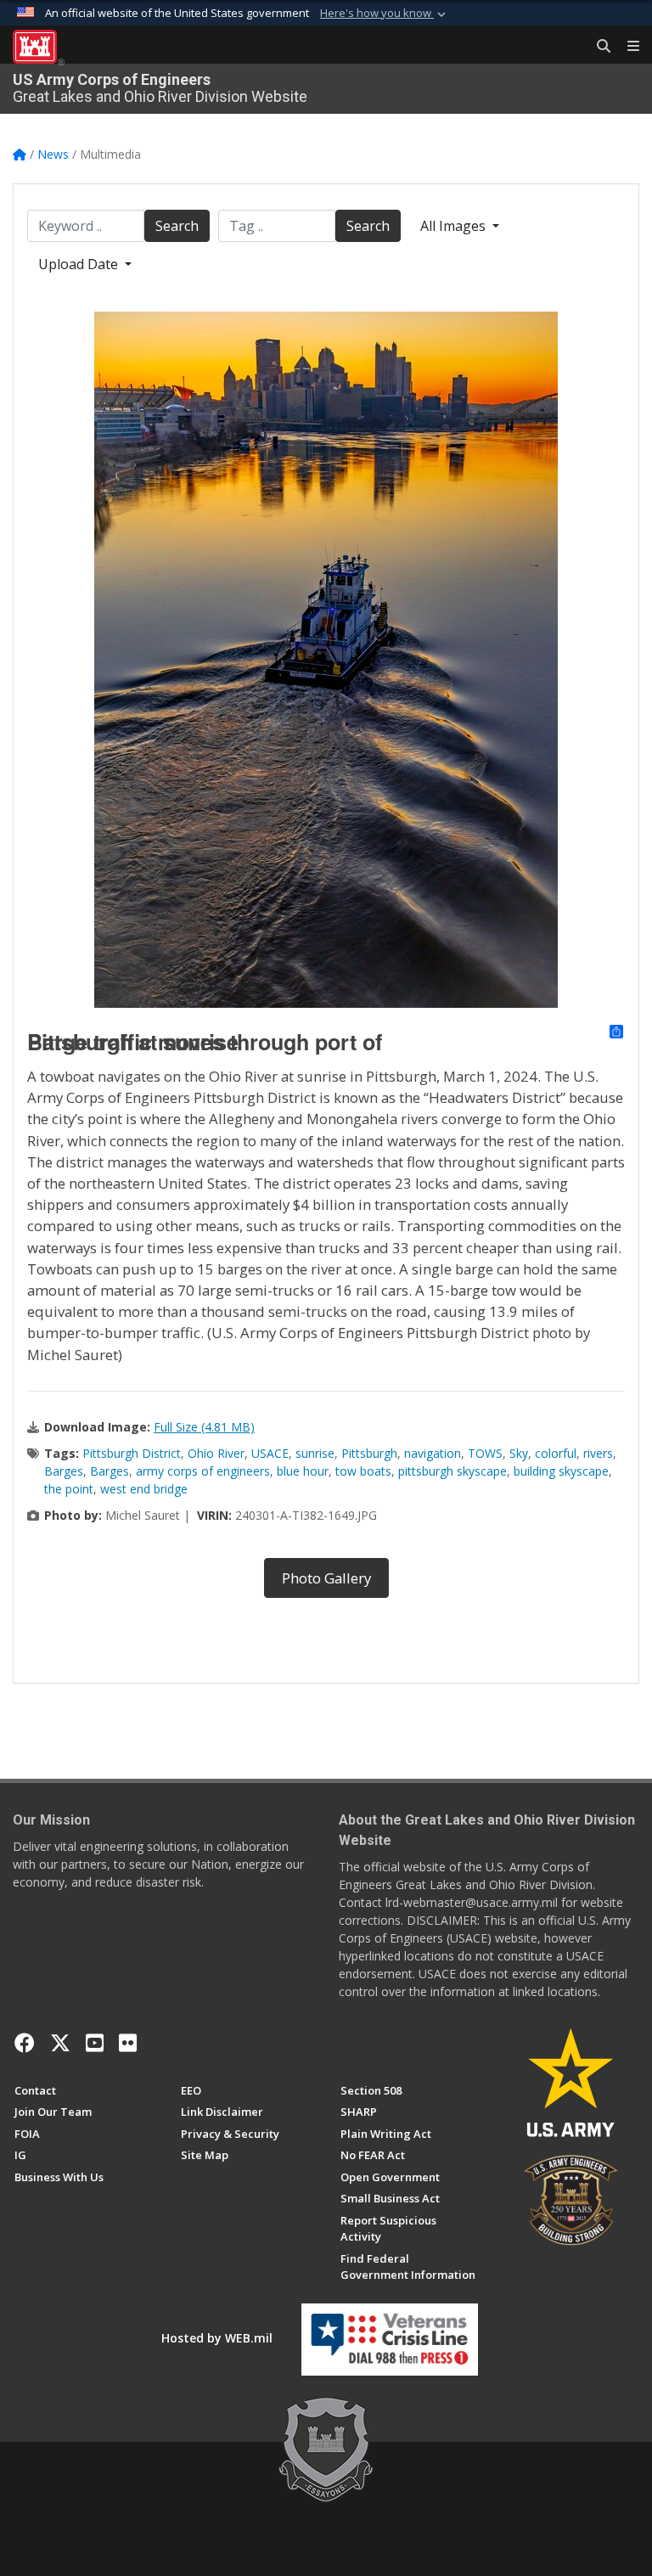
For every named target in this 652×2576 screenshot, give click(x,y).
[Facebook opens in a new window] (25, 2043)
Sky (519, 1453)
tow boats (363, 1471)
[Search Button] (598, 47)
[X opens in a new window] (60, 2043)
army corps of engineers (203, 1471)
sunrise (315, 1453)
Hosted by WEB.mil (217, 2338)
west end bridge (144, 1489)
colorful (556, 1453)
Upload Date (80, 264)
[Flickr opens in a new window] (128, 2043)
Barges (64, 1471)
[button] (385, 14)
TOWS (485, 1453)
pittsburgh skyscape (452, 1471)
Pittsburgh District (132, 1453)
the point (69, 1489)
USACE (270, 1453)
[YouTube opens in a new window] (95, 2043)
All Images (455, 226)
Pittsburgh (369, 1453)
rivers (598, 1453)
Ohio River (216, 1453)
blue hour (303, 1471)
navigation (433, 1453)
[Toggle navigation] (627, 47)
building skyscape (561, 1471)
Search (177, 226)
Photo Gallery (326, 1578)
